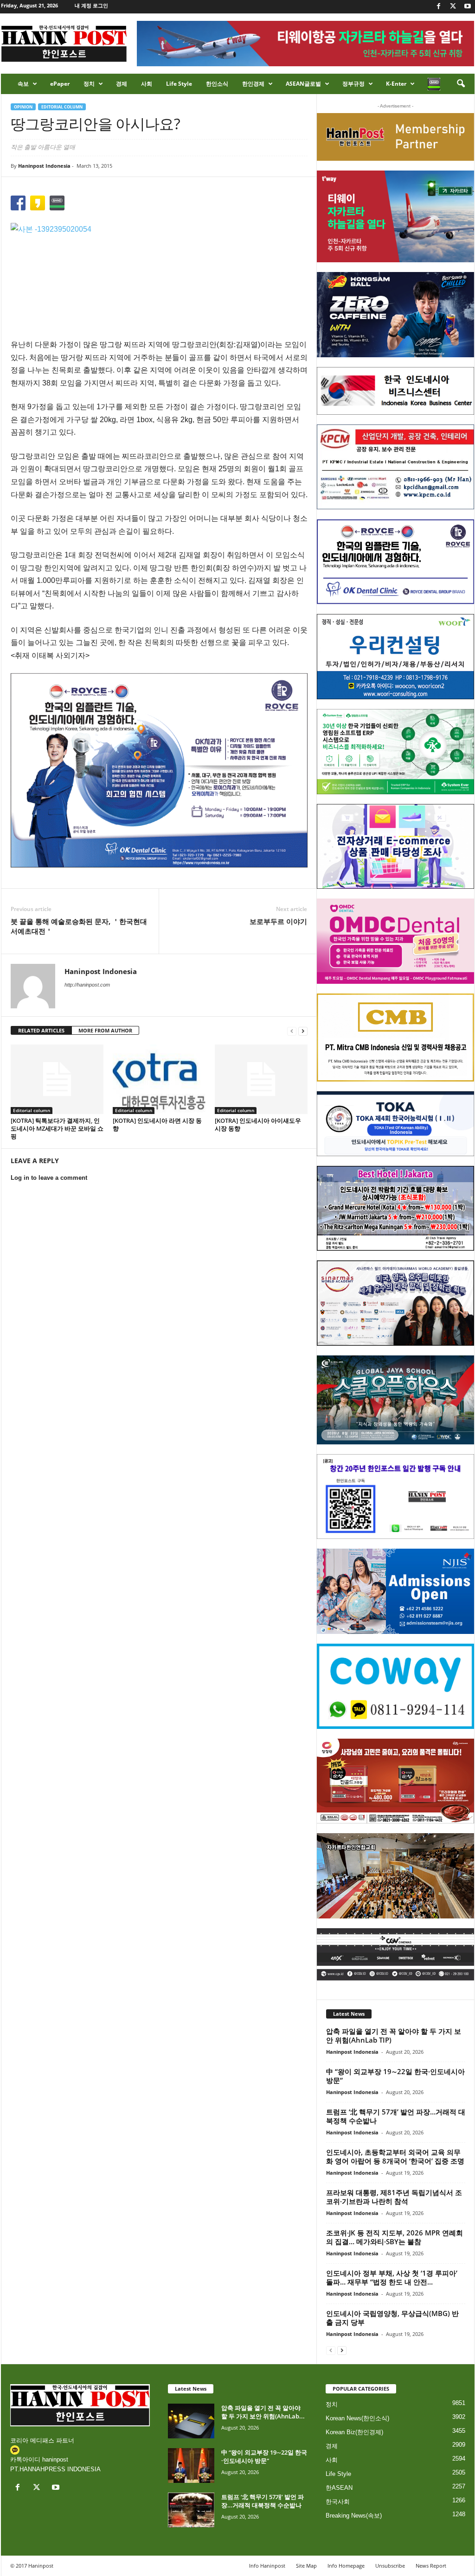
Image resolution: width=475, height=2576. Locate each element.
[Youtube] (468, 7)
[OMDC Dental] (395, 941)
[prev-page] (292, 1031)
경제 (122, 84)
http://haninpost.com (87, 985)
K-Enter (396, 84)
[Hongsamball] (395, 315)
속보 (23, 84)
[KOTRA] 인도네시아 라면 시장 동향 (157, 1124)
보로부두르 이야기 (278, 921)
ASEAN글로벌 (303, 84)
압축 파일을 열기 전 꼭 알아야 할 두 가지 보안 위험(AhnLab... (263, 2412)
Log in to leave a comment (49, 1178)
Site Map (306, 2566)
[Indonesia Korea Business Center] (395, 391)
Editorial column (62, 107)
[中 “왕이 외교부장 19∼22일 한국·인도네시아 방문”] (191, 2465)
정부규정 (353, 84)
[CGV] (395, 1954)
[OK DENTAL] (395, 562)
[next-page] (303, 1031)
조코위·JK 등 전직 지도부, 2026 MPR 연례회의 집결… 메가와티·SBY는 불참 (395, 2237)
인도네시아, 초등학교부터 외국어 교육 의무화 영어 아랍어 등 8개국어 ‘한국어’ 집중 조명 (395, 2156)
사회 (147, 84)
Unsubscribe (390, 2566)
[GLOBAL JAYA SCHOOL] (395, 1400)
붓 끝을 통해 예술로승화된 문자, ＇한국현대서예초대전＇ (79, 926)
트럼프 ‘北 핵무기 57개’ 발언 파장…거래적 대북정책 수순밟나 (396, 2116)
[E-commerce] (395, 847)
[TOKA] (395, 1123)
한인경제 (253, 84)
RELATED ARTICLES (41, 1030)
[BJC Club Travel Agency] (395, 1209)
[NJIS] (395, 1591)
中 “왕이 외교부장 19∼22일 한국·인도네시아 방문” (395, 2076)
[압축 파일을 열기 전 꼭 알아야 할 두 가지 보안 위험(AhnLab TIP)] (191, 2421)
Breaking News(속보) (354, 2516)
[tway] (395, 216)
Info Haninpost (267, 2566)
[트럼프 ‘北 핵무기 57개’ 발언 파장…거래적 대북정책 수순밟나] (191, 2510)
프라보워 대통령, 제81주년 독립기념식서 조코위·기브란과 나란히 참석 (394, 2197)
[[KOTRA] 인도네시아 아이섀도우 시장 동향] (261, 1079)
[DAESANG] (395, 1781)
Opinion (23, 107)
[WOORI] (395, 657)
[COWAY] (395, 1686)
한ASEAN (339, 2488)
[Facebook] (439, 7)
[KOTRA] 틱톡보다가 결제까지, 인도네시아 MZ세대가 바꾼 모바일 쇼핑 (57, 1128)
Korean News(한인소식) (357, 2418)
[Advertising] (159, 770)
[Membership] (395, 137)
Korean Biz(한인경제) (354, 2432)
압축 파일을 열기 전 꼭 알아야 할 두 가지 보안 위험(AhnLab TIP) (394, 2035)
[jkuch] (395, 1876)
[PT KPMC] (395, 467)
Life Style (179, 84)
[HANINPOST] (395, 1497)
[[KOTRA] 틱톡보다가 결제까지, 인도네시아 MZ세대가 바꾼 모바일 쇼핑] (57, 1079)
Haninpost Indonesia (44, 166)
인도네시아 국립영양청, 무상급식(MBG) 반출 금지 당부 (392, 2318)
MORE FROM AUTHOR (105, 1030)
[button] (461, 84)
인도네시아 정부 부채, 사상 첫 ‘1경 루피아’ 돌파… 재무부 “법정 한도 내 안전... (392, 2277)
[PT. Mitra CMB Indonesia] (395, 1038)
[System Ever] (395, 752)
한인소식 (217, 84)
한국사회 (338, 2502)
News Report (431, 2566)
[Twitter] (453, 7)
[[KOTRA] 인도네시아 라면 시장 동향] (159, 1079)
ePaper (60, 84)
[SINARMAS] (395, 1303)
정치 (89, 84)
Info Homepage (346, 2566)
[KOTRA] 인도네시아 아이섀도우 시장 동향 (258, 1124)
